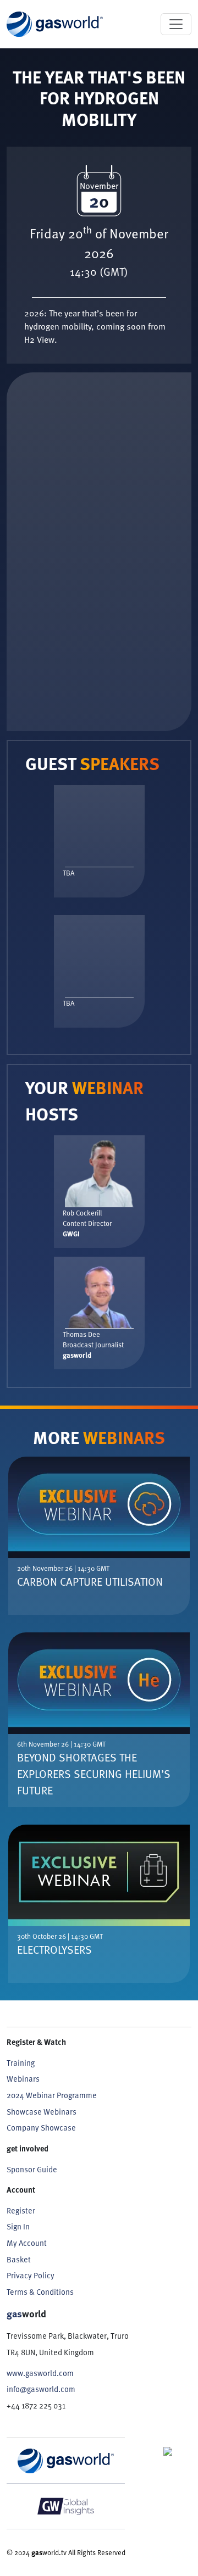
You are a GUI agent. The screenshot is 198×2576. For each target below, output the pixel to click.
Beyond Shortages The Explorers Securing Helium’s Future (94, 1774)
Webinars (23, 2079)
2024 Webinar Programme (52, 2095)
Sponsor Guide (32, 2169)
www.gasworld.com (40, 2373)
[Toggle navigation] (176, 24)
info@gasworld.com (41, 2389)
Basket (19, 2259)
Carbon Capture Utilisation (90, 1581)
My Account (27, 2243)
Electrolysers (54, 1949)
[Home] (55, 24)
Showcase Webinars (42, 2112)
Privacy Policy (31, 2275)
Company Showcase (41, 2128)
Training (21, 2063)
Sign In (18, 2226)
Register (21, 2210)
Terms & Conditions (40, 2292)
